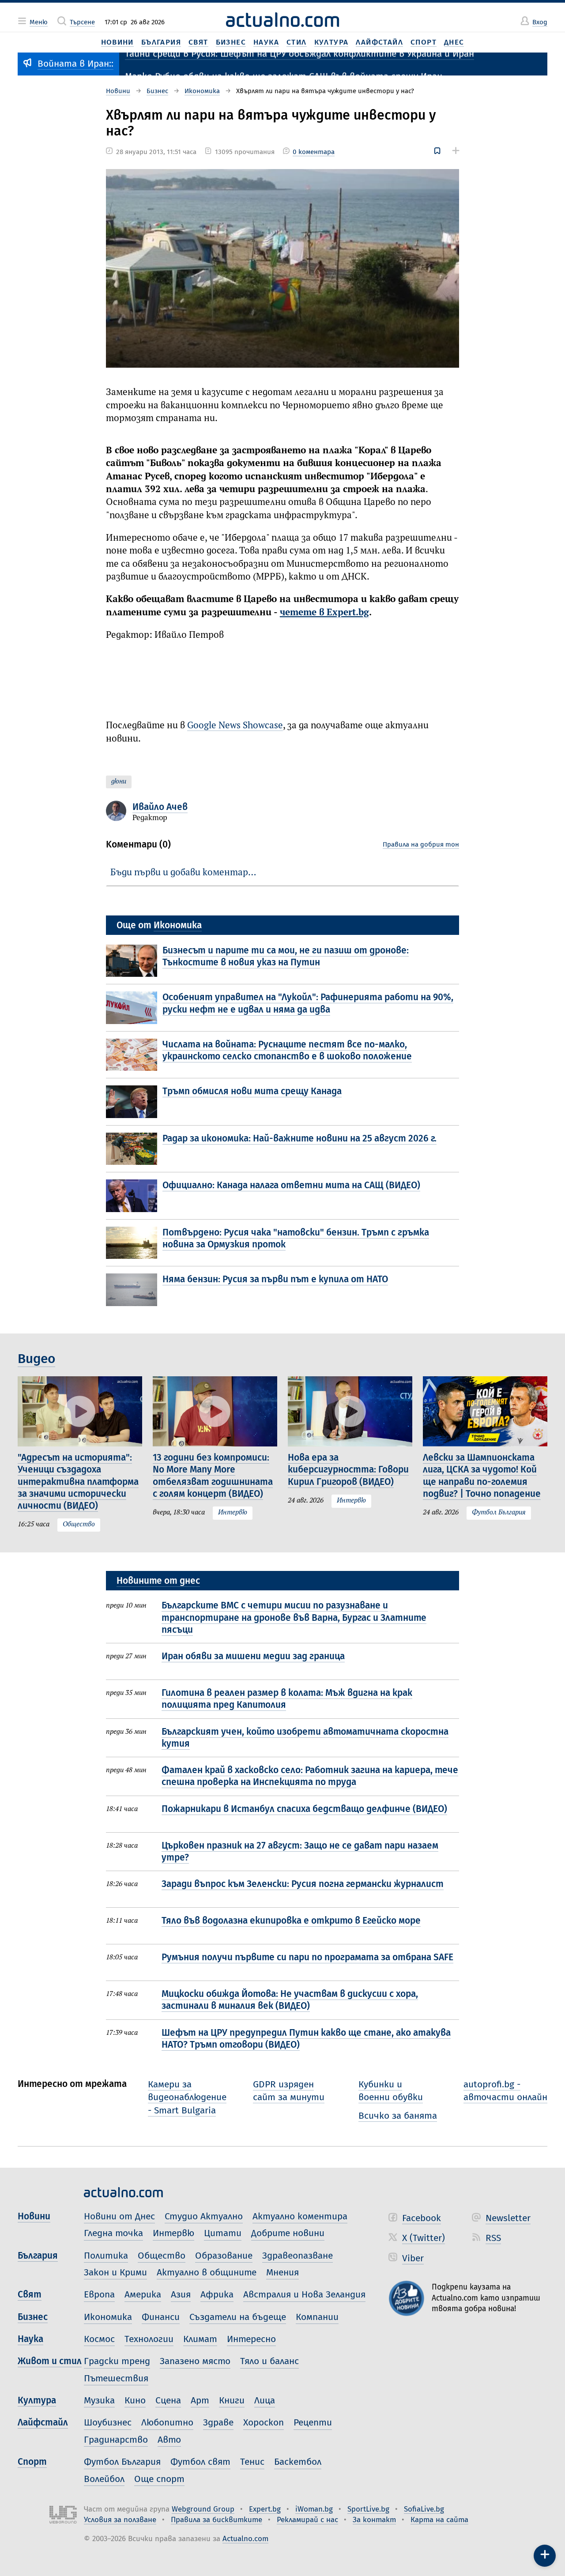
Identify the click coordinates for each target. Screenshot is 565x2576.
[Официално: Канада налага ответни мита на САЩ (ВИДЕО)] (134, 1196)
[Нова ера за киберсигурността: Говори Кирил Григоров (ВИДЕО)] (350, 1411)
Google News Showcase (235, 726)
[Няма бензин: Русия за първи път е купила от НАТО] (134, 1290)
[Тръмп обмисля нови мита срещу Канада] (134, 1102)
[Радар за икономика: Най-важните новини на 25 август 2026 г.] (134, 1149)
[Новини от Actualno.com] (282, 20)
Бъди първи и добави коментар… (183, 873)
